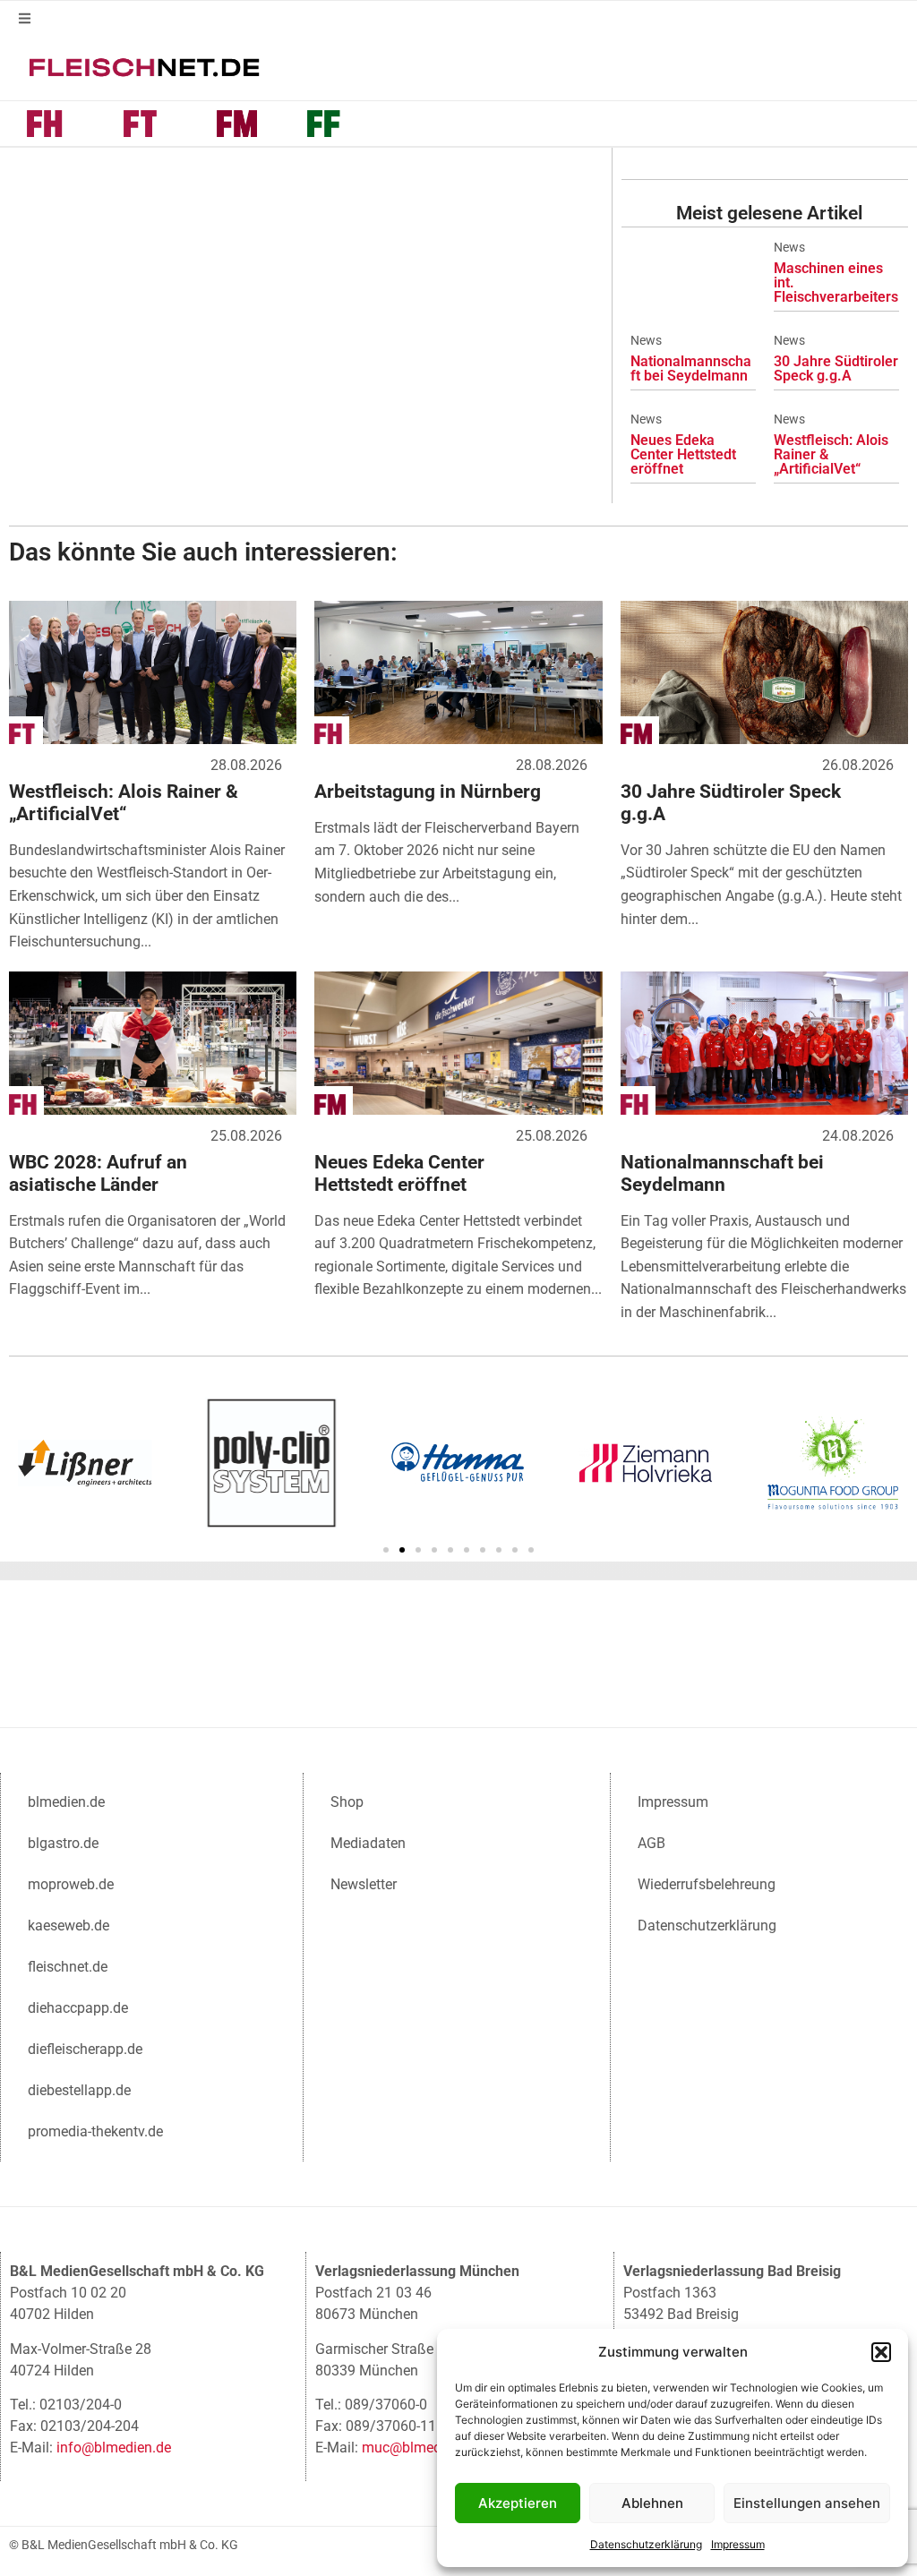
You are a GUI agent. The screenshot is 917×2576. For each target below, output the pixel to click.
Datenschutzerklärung (646, 2544)
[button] (881, 2352)
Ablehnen (652, 2503)
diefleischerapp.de (85, 2049)
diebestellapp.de (79, 2090)
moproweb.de (71, 1884)
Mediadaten (368, 1843)
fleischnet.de (68, 1967)
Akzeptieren (518, 2503)
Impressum (738, 2544)
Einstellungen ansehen (807, 2503)
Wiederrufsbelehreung (707, 1884)
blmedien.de (66, 1802)
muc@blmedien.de (420, 2448)
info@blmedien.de (114, 2448)
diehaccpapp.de (78, 2008)
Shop (347, 1802)
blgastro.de (63, 1843)
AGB (651, 1843)
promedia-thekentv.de (95, 2131)
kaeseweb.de (69, 1926)
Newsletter (364, 1884)
